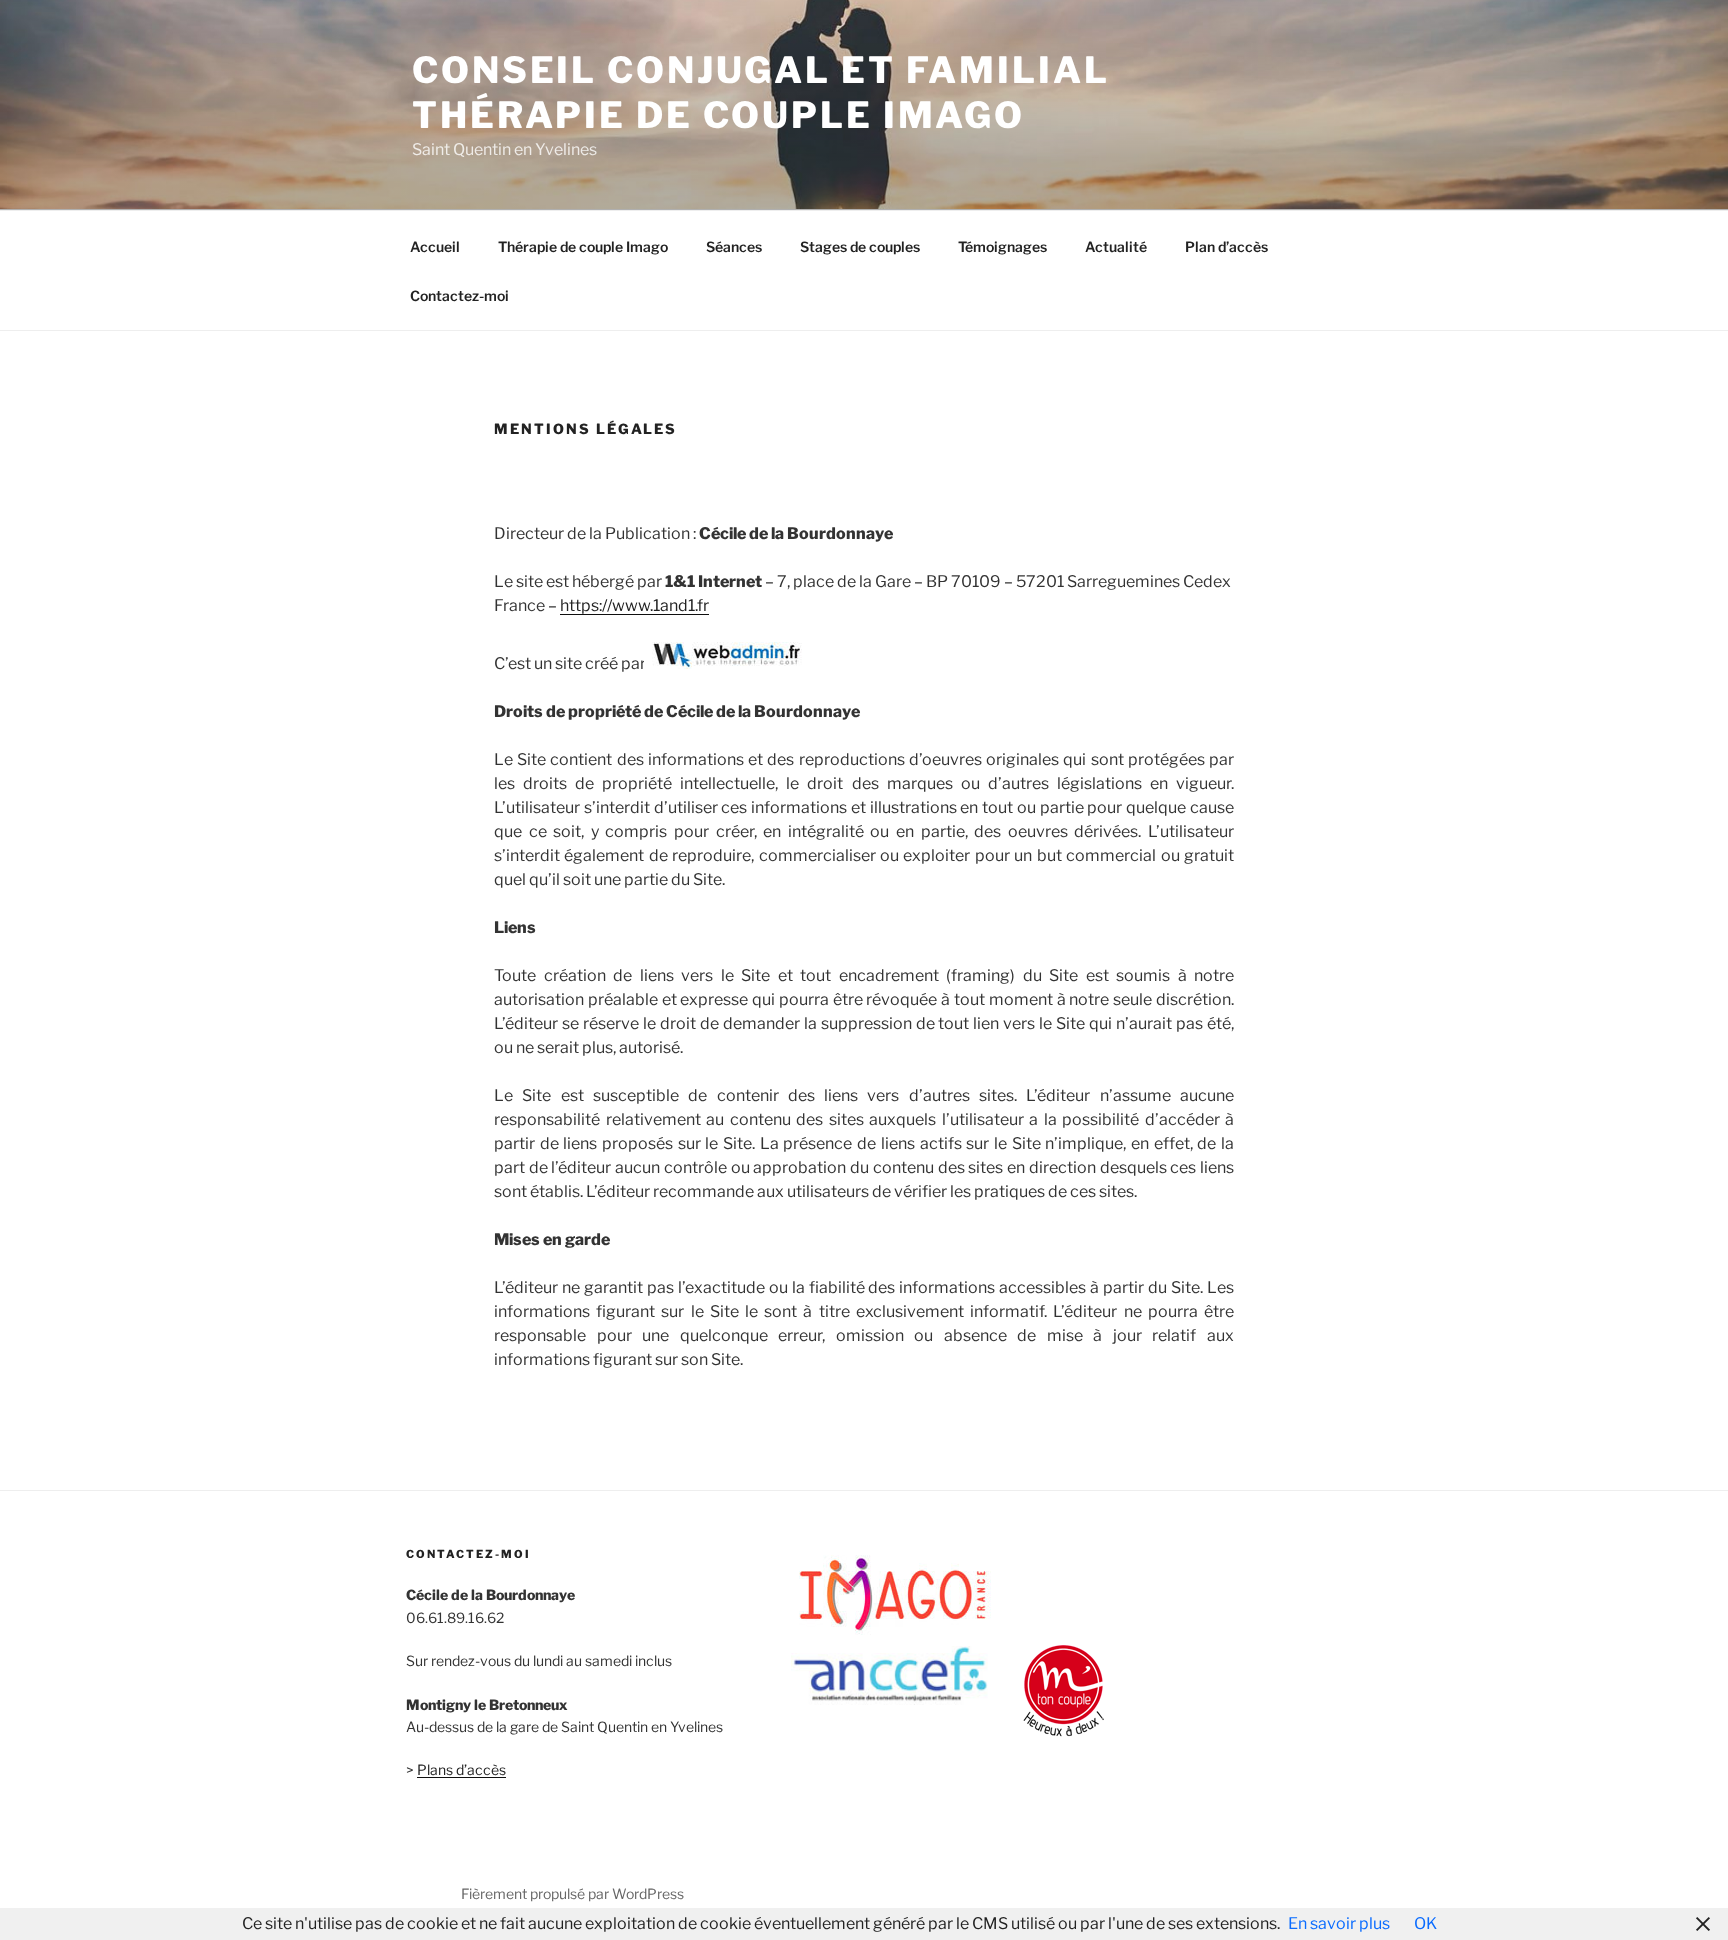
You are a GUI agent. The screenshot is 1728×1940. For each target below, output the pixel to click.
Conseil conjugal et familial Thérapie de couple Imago (761, 92)
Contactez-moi (459, 295)
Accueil (435, 246)
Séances (734, 246)
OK (1425, 1923)
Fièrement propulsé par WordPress (572, 1893)
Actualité (1116, 246)
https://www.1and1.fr (634, 605)
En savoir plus (1339, 1923)
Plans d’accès (461, 1769)
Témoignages (1002, 246)
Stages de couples (860, 246)
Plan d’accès (1226, 246)
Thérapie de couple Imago (583, 246)
